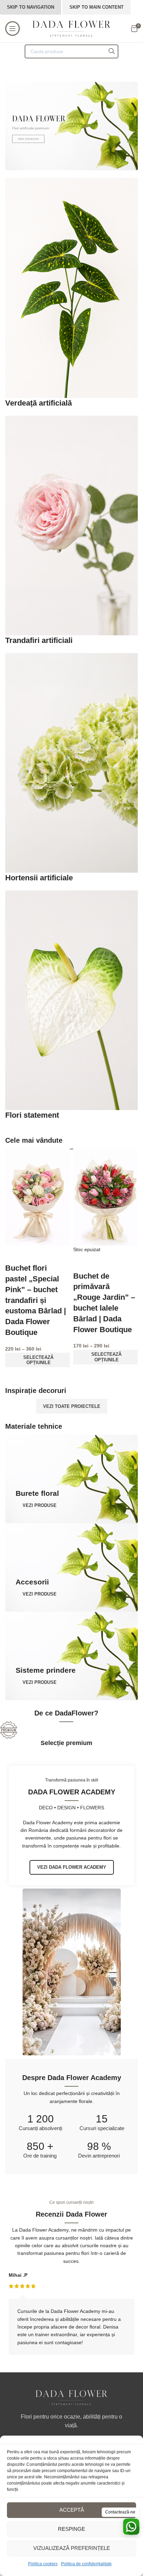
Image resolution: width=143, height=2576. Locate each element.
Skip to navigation (31, 7)
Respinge (71, 2529)
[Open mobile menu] (12, 28)
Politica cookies (43, 2564)
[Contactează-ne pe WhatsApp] (131, 2527)
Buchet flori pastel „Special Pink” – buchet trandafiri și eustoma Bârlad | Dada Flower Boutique (36, 1300)
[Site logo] (72, 28)
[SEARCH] (111, 51)
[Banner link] (71, 126)
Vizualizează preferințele (72, 2548)
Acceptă (72, 2510)
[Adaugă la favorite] (14, 1254)
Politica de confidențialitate (86, 2564)
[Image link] (71, 2397)
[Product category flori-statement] (71, 649)
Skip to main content (96, 7)
